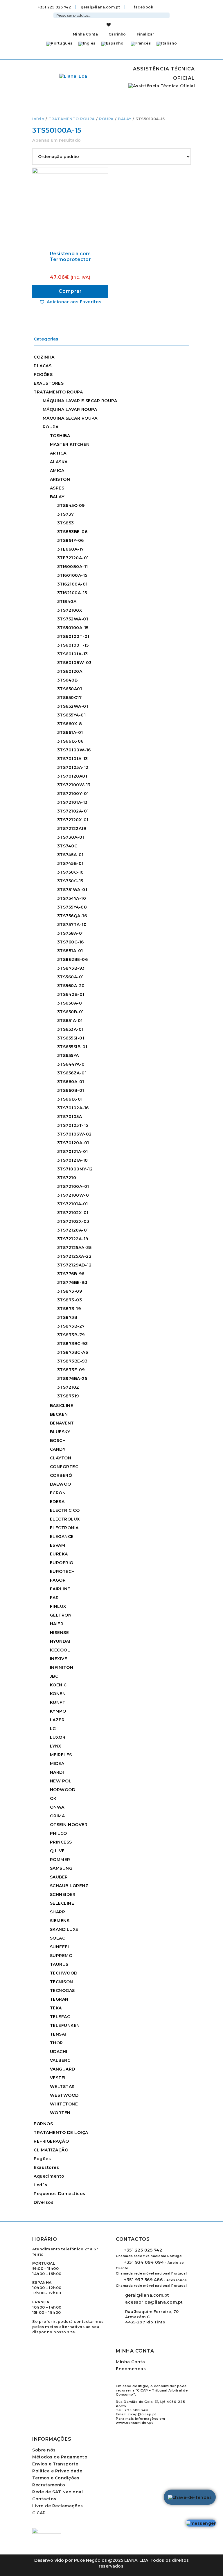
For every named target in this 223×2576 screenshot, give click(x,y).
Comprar (70, 291)
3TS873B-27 (71, 1326)
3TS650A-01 (71, 1003)
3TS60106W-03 (74, 663)
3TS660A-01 (71, 1082)
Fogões (42, 2159)
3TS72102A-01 (73, 811)
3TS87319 (68, 1396)
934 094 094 (144, 2262)
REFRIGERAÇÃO (51, 2141)
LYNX (56, 1746)
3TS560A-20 (71, 986)
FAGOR (58, 1580)
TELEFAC (60, 2017)
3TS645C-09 (71, 505)
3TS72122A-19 (73, 1239)
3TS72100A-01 (73, 1186)
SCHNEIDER (63, 1894)
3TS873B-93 (71, 968)
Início (38, 119)
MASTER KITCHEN (70, 444)
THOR (56, 2043)
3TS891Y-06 (71, 540)
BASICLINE (62, 1406)
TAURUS (59, 1964)
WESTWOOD (64, 2095)
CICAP (39, 2513)
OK (53, 1798)
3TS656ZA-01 (72, 1073)
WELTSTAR (62, 2087)
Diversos (44, 2202)
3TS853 (66, 523)
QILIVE (57, 1851)
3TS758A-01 (71, 933)
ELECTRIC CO (65, 1510)
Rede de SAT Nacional (57, 2492)
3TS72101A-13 (72, 802)
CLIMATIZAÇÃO (51, 2150)
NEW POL (61, 1781)
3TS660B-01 (71, 1090)
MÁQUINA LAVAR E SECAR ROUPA (80, 401)
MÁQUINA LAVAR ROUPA (70, 409)
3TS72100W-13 (74, 785)
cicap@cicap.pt (142, 2414)
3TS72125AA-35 (74, 1248)
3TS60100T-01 (73, 636)
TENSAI (58, 2034)
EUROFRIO (62, 1563)
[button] (70, 302)
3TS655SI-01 (71, 1038)
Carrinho (117, 34)
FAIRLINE (60, 1589)
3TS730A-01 (71, 837)
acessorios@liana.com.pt (154, 2302)
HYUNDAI (60, 1641)
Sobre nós (44, 2450)
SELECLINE (62, 1903)
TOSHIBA (60, 436)
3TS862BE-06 (73, 959)
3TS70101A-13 (73, 759)
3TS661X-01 (70, 1099)
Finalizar (145, 34)
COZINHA (44, 357)
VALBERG (60, 2060)
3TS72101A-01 (73, 1204)
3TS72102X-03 (73, 1221)
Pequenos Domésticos (60, 2194)
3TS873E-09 (71, 1370)
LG (53, 1729)
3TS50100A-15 (73, 628)
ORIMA (57, 1816)
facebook (143, 7)
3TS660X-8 (70, 724)
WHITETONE (64, 2104)
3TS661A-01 (70, 732)
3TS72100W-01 (74, 1195)
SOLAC (58, 1938)
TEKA (56, 2008)
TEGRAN (59, 1999)
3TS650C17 (70, 698)
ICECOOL (60, 1650)
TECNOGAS (62, 1990)
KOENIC (58, 1685)
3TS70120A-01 (73, 1143)
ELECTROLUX (65, 1519)
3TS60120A (70, 671)
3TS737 (66, 514)
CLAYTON (61, 1458)
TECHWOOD (64, 1973)
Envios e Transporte (55, 2464)
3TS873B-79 (71, 1335)
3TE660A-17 (71, 549)
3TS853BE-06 (72, 532)
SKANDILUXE (64, 1929)
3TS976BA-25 (72, 1379)
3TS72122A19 (72, 828)
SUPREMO (61, 1956)
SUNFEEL (60, 1947)
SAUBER (59, 1877)
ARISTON (60, 479)
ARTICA (58, 453)
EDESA (57, 1502)
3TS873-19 (69, 1309)
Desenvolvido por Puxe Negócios (71, 2560)
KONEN (58, 1694)
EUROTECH (62, 1571)
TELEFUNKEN (65, 2025)
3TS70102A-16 (73, 1108)
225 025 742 (143, 2250)
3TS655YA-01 (72, 715)
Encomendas (131, 2369)
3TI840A (67, 602)
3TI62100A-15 (72, 593)
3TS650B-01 (71, 1012)
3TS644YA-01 (72, 1064)
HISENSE (60, 1633)
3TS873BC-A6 (73, 1352)
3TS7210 (67, 1178)
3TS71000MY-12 (75, 1169)
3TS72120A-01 (73, 1230)
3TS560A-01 (71, 977)
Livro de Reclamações (57, 2506)
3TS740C (67, 846)
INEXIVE (59, 1659)
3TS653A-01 (70, 1029)
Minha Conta (85, 34)
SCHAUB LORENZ (69, 1886)
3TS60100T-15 (73, 645)
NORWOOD (63, 1790)
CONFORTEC (64, 1467)
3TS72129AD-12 (74, 1265)
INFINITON (62, 1667)
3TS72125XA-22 (74, 1256)
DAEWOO (61, 1484)
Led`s (41, 2185)
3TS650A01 (70, 689)
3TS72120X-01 (73, 820)
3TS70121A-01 (73, 1152)
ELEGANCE (62, 1537)
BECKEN (59, 1414)
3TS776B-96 (71, 1274)
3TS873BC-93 (73, 1344)
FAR (54, 1598)
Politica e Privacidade (57, 2471)
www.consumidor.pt (134, 2423)
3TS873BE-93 (72, 1361)
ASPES (57, 488)
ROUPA (106, 119)
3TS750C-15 (70, 881)
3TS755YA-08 (72, 907)
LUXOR (58, 1737)
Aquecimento (49, 2176)
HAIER (57, 1624)
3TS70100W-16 (74, 750)
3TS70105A (70, 1117)
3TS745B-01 (70, 863)
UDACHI (59, 2052)
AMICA (57, 471)
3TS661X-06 (70, 741)
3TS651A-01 (70, 1021)
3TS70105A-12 (73, 767)
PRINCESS (61, 1842)
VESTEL (59, 2078)
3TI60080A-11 (73, 567)
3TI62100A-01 (72, 584)
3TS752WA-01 (73, 619)
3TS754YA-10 (72, 898)
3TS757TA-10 (72, 925)
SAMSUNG (61, 1868)
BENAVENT (62, 1423)
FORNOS (43, 2124)
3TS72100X (70, 610)
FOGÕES (43, 375)
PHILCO (59, 1833)
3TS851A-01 (70, 951)
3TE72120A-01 (73, 558)
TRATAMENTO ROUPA (72, 119)
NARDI (57, 1772)
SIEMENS (60, 1921)
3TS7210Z (68, 1387)
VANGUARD (63, 2069)
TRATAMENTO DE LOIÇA (61, 2133)
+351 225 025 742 (54, 7)
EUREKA (59, 1554)
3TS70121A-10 (73, 1160)
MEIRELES (61, 1755)
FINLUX (58, 1606)
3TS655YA (68, 1055)
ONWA (57, 1807)
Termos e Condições (56, 2478)
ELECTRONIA (64, 1528)
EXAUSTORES (49, 383)
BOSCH (58, 1440)
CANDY (58, 1449)
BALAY (125, 119)
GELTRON (61, 1615)
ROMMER (60, 1860)
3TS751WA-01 (72, 890)
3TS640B (68, 680)
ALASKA (59, 462)
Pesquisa (166, 15)
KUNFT (58, 1702)
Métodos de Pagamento (60, 2457)
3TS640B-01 (71, 994)
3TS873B (67, 1317)
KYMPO (58, 1711)
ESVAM (58, 1545)
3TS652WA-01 (73, 706)
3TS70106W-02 (74, 1134)
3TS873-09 (70, 1291)
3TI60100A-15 (72, 575)
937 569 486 (143, 2280)
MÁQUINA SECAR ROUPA (70, 418)
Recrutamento (49, 2485)
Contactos (44, 2499)
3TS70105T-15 (73, 1125)
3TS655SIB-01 (72, 1047)
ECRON (58, 1493)
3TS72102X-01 (73, 1213)
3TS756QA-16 (72, 916)
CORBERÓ (61, 1475)
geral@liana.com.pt (100, 7)
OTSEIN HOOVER (69, 1825)
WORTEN (60, 2113)
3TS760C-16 (71, 942)
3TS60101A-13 (73, 654)
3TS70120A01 (72, 776)
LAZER (57, 1720)
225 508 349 (136, 2410)
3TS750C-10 (71, 872)
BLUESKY (60, 1432)
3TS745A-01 (70, 855)
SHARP (58, 1912)
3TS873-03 (70, 1300)
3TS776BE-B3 (72, 1282)
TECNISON (62, 1982)
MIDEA (57, 1764)
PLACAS (43, 366)
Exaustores (46, 2167)
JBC (54, 1676)
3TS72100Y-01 (73, 794)
